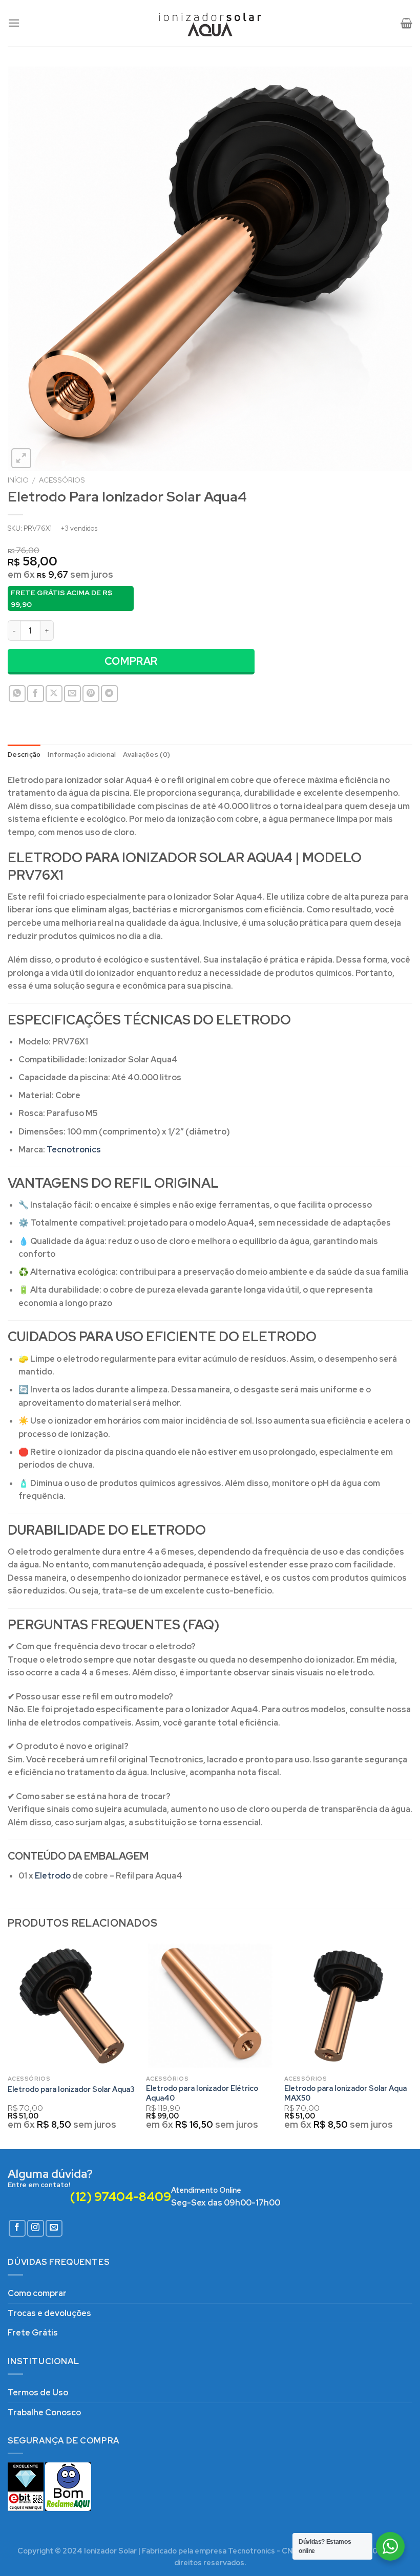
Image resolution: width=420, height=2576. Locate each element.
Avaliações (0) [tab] (146, 755)
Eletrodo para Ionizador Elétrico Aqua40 (202, 2093)
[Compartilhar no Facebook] (36, 694)
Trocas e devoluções (49, 2313)
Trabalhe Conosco (44, 2413)
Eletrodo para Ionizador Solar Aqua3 (71, 2089)
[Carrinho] (406, 23)
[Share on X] (54, 694)
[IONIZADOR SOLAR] (210, 23)
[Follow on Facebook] (17, 2228)
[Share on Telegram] (109, 694)
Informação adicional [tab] (82, 755)
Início (18, 480)
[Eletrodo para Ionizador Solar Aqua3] (72, 2006)
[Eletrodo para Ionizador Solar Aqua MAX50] (348, 2006)
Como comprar (37, 2293)
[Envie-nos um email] (54, 2228)
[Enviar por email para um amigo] (72, 694)
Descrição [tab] (24, 755)
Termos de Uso (38, 2393)
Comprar (131, 661)
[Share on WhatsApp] (17, 694)
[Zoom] (21, 458)
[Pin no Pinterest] (91, 694)
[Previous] (8, 2045)
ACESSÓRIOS (62, 480)
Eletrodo (53, 1876)
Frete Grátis (33, 2333)
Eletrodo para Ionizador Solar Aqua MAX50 (345, 2093)
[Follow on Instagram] (36, 2228)
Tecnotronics (74, 1150)
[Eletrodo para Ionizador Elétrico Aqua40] (210, 2006)
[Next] (412, 2045)
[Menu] (14, 23)
